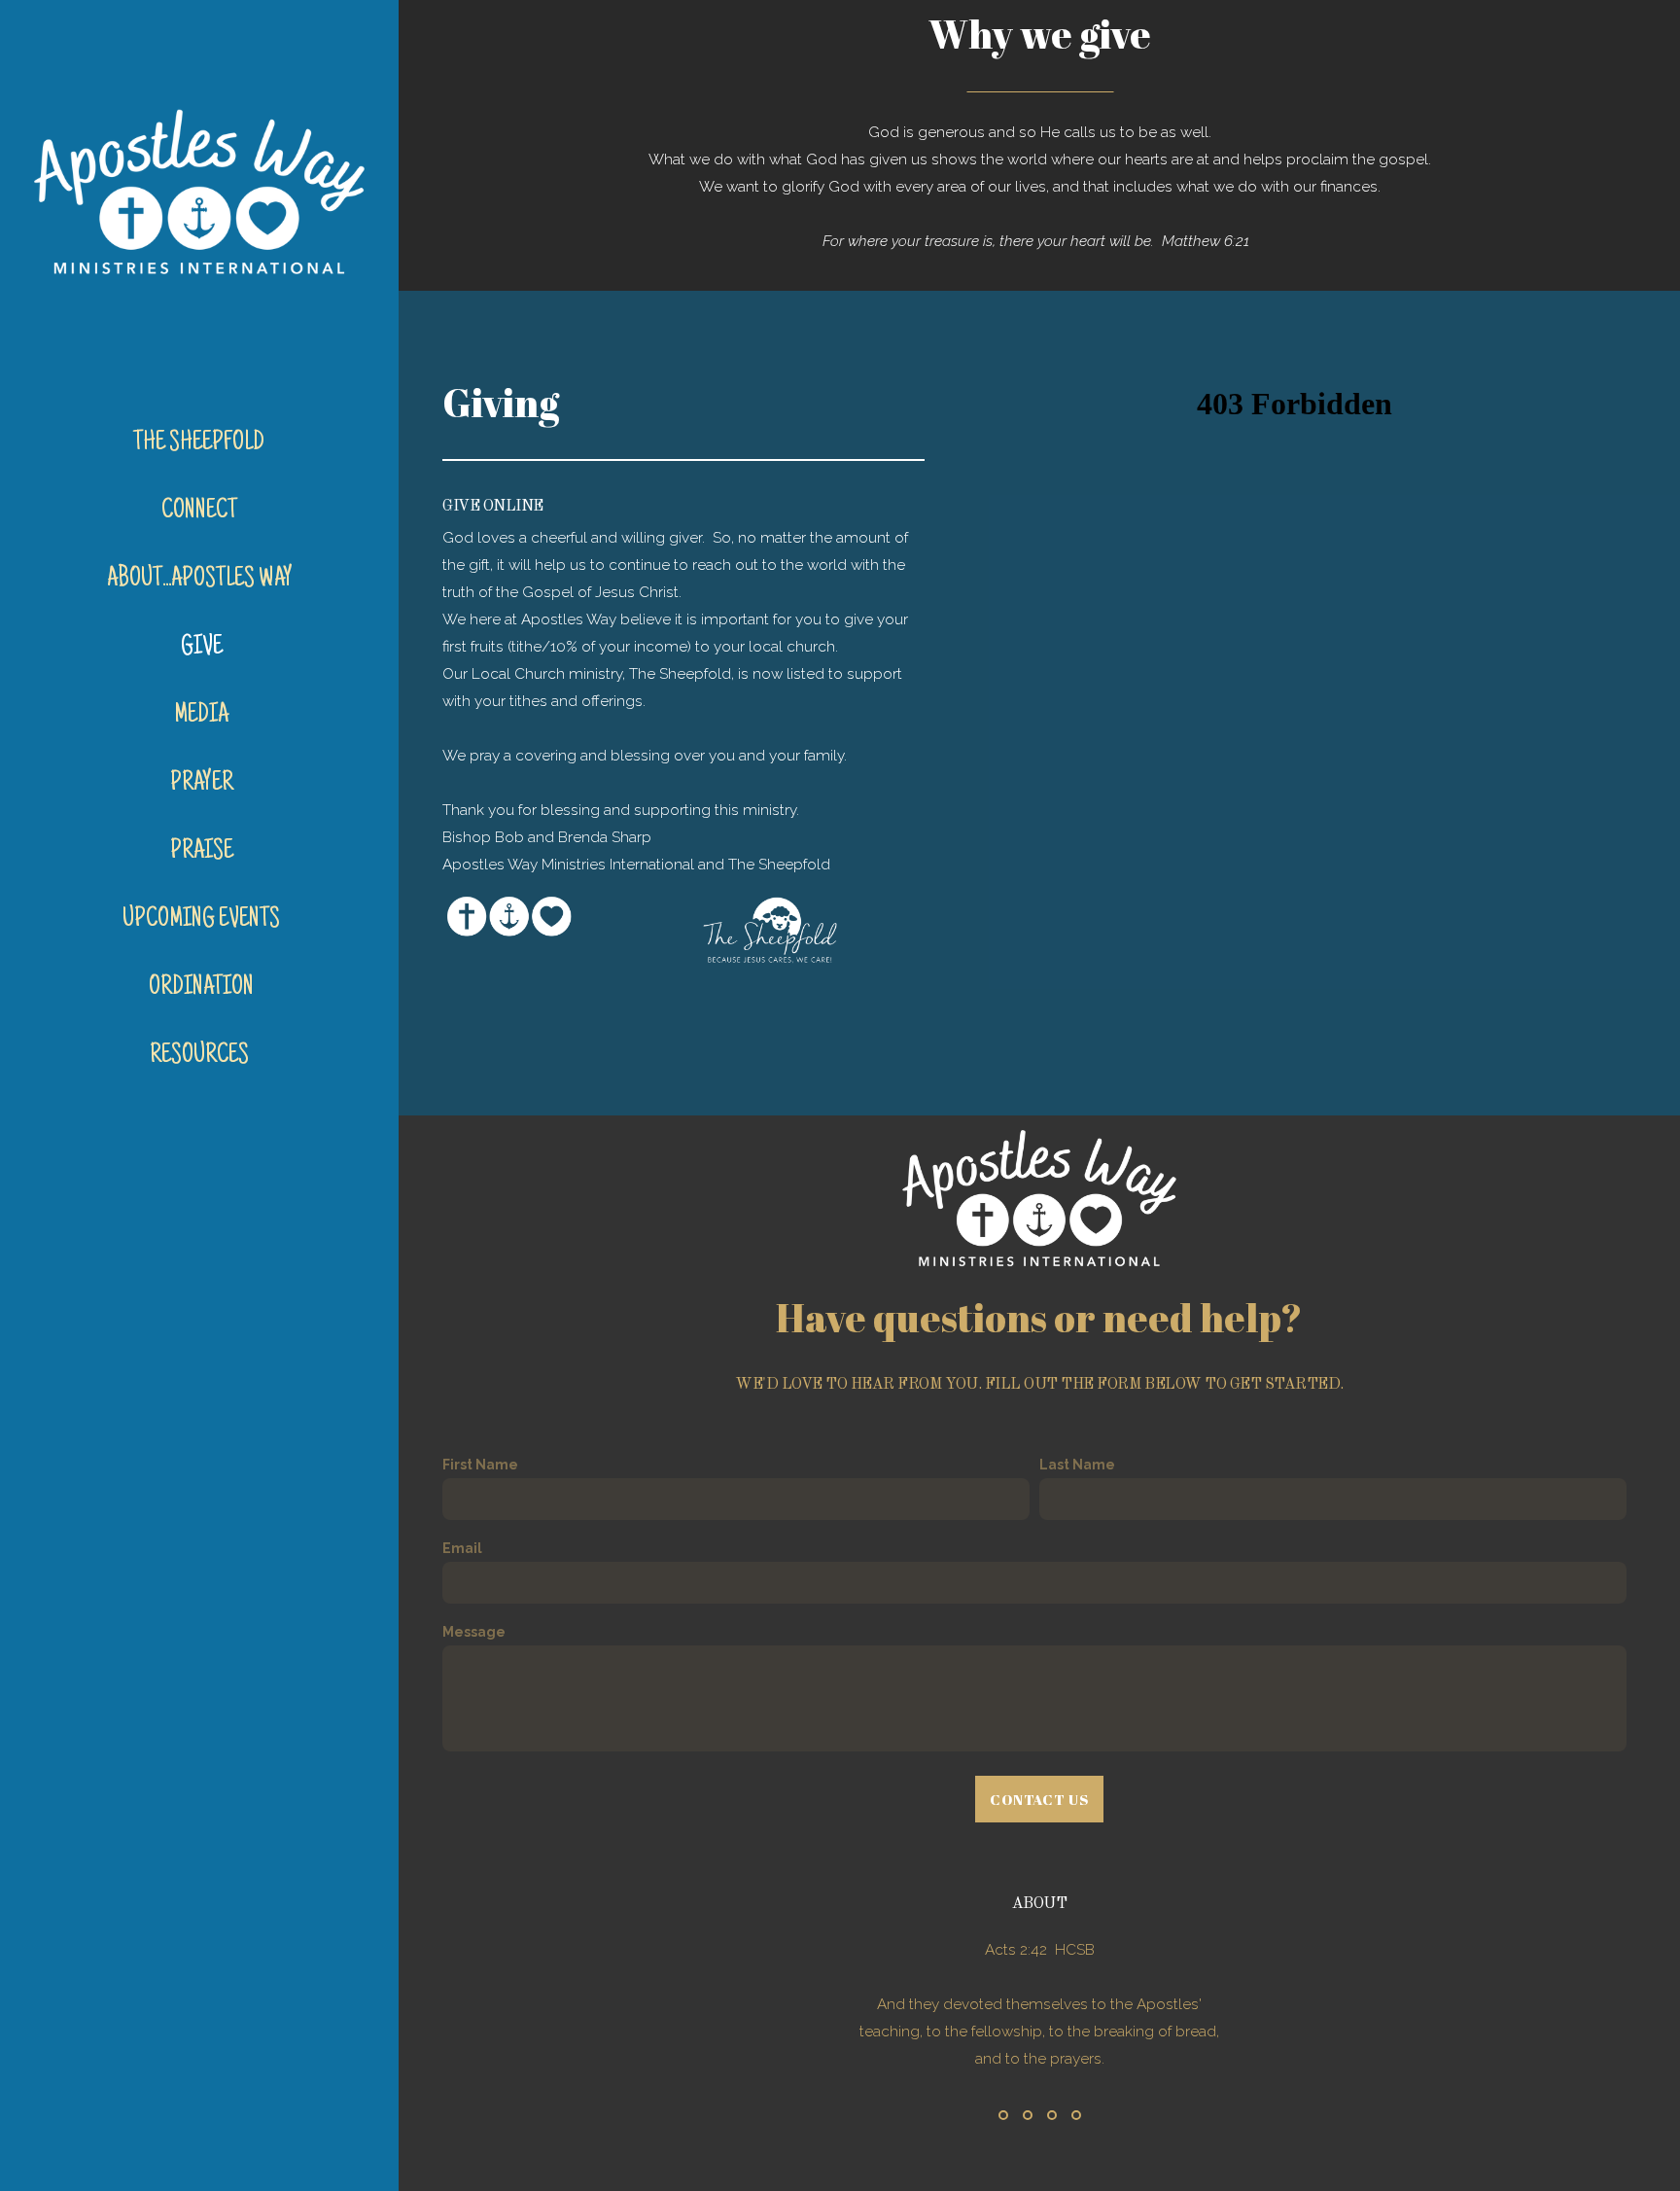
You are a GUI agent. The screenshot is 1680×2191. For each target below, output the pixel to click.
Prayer (202, 784)
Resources (201, 1056)
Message (474, 1632)
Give (202, 648)
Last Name (1077, 1465)
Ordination (201, 988)
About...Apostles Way (202, 580)
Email (462, 1548)
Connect (201, 512)
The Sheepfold (201, 443)
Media (201, 716)
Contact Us (1039, 1799)
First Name (480, 1465)
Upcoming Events (201, 920)
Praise (202, 852)
